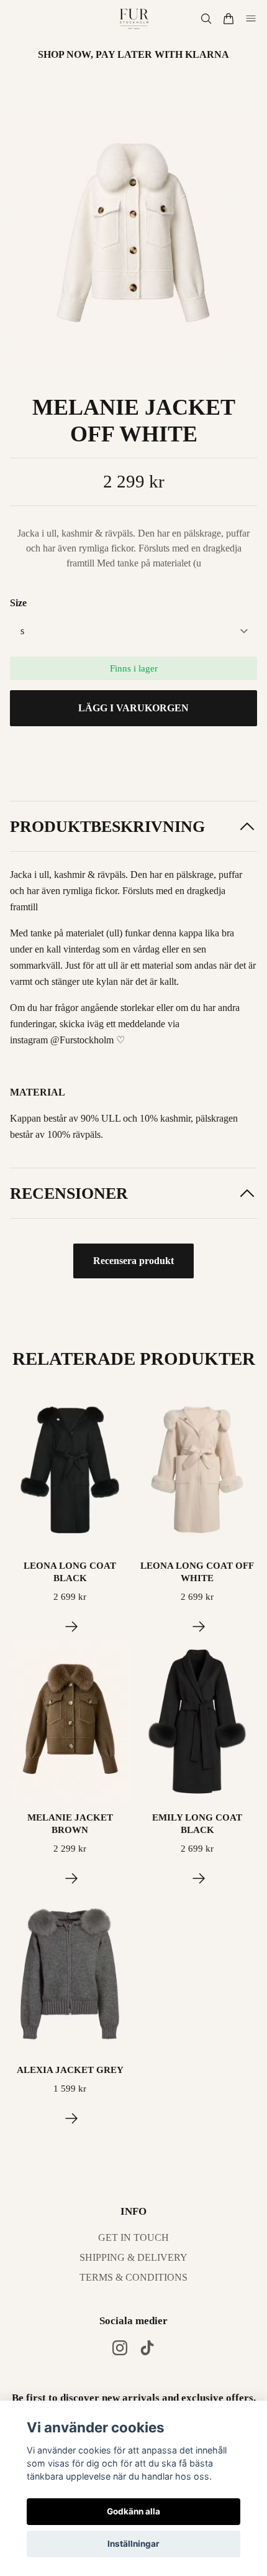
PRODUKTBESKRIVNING (107, 827)
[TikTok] (147, 2348)
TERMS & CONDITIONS (133, 2277)
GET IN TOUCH (133, 2237)
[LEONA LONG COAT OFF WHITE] (199, 1627)
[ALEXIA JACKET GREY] (71, 2118)
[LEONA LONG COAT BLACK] (71, 1627)
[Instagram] (120, 2348)
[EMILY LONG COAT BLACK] (199, 1878)
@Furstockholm (82, 1040)
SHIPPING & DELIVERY (133, 2257)
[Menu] (251, 19)
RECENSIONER (69, 1193)
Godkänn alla (133, 2511)
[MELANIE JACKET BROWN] (71, 1878)
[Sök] (206, 19)
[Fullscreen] (133, 236)
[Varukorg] (229, 19)
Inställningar (133, 2544)
